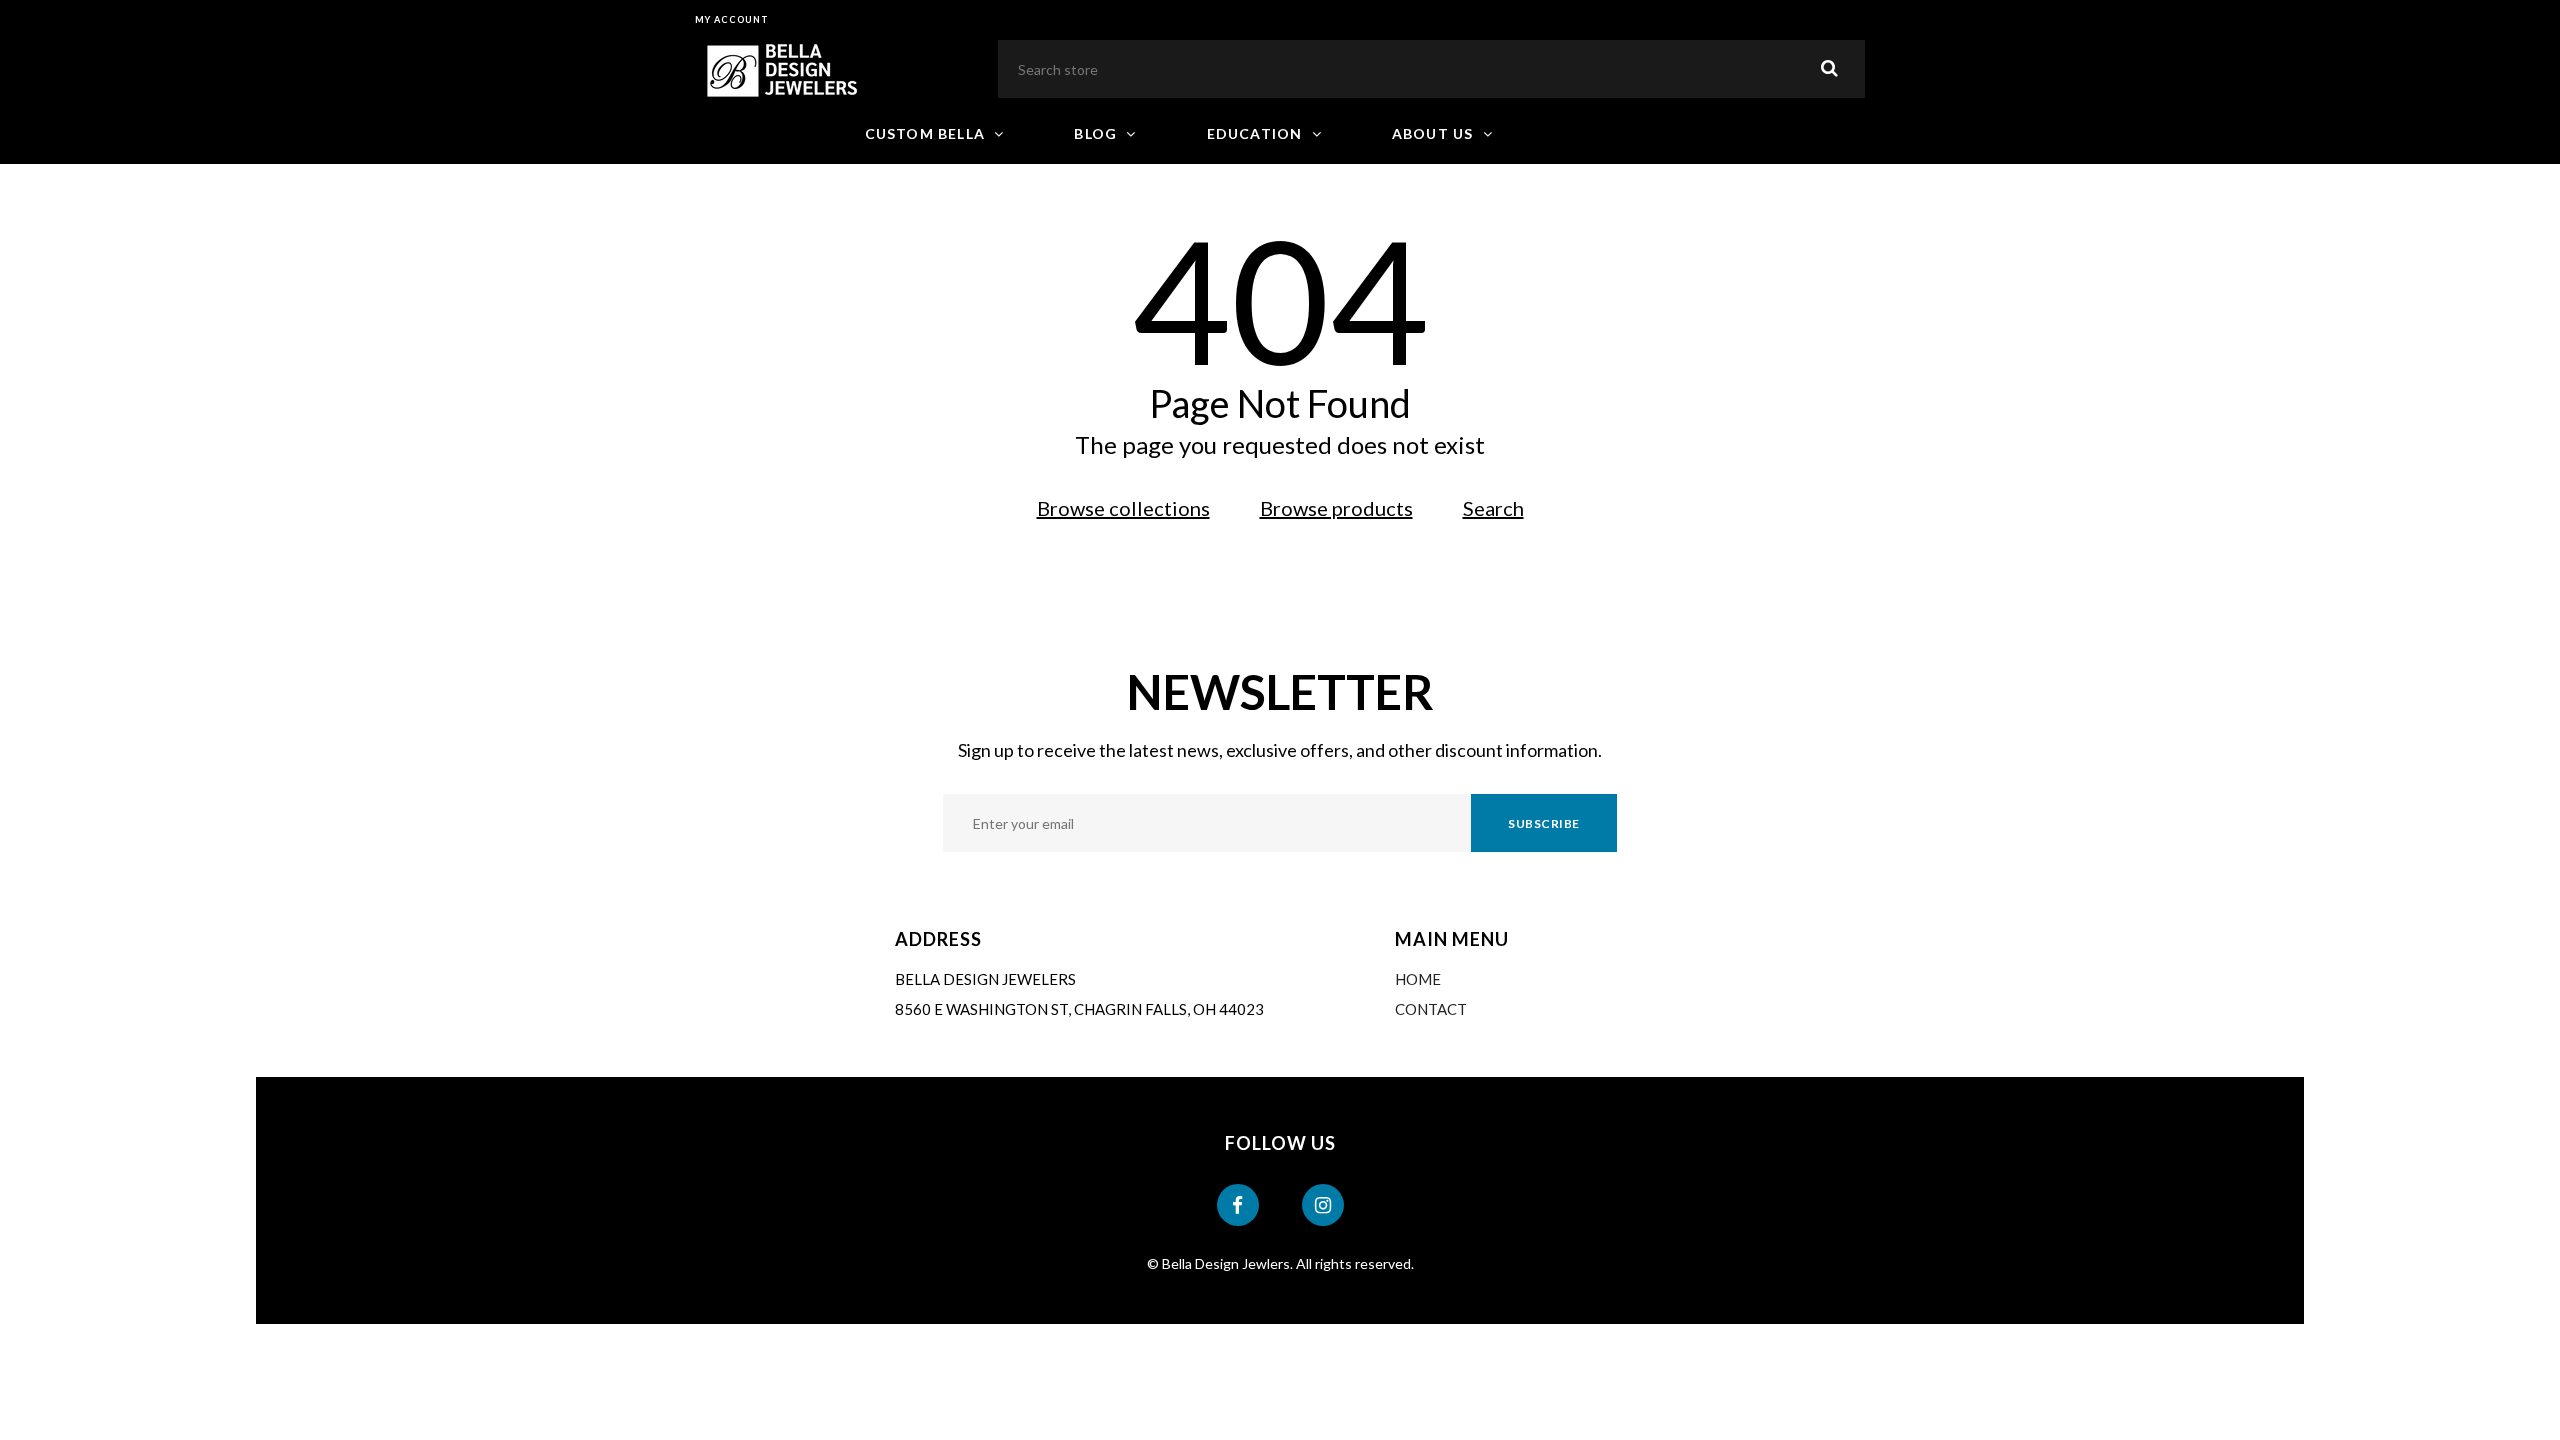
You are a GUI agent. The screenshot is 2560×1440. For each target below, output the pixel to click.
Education (1257, 133)
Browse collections (1123, 508)
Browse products (1336, 508)
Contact (1431, 1009)
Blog (1097, 133)
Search (1493, 508)
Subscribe (1544, 823)
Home (1418, 979)
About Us (1435, 133)
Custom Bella (927, 133)
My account (732, 19)
